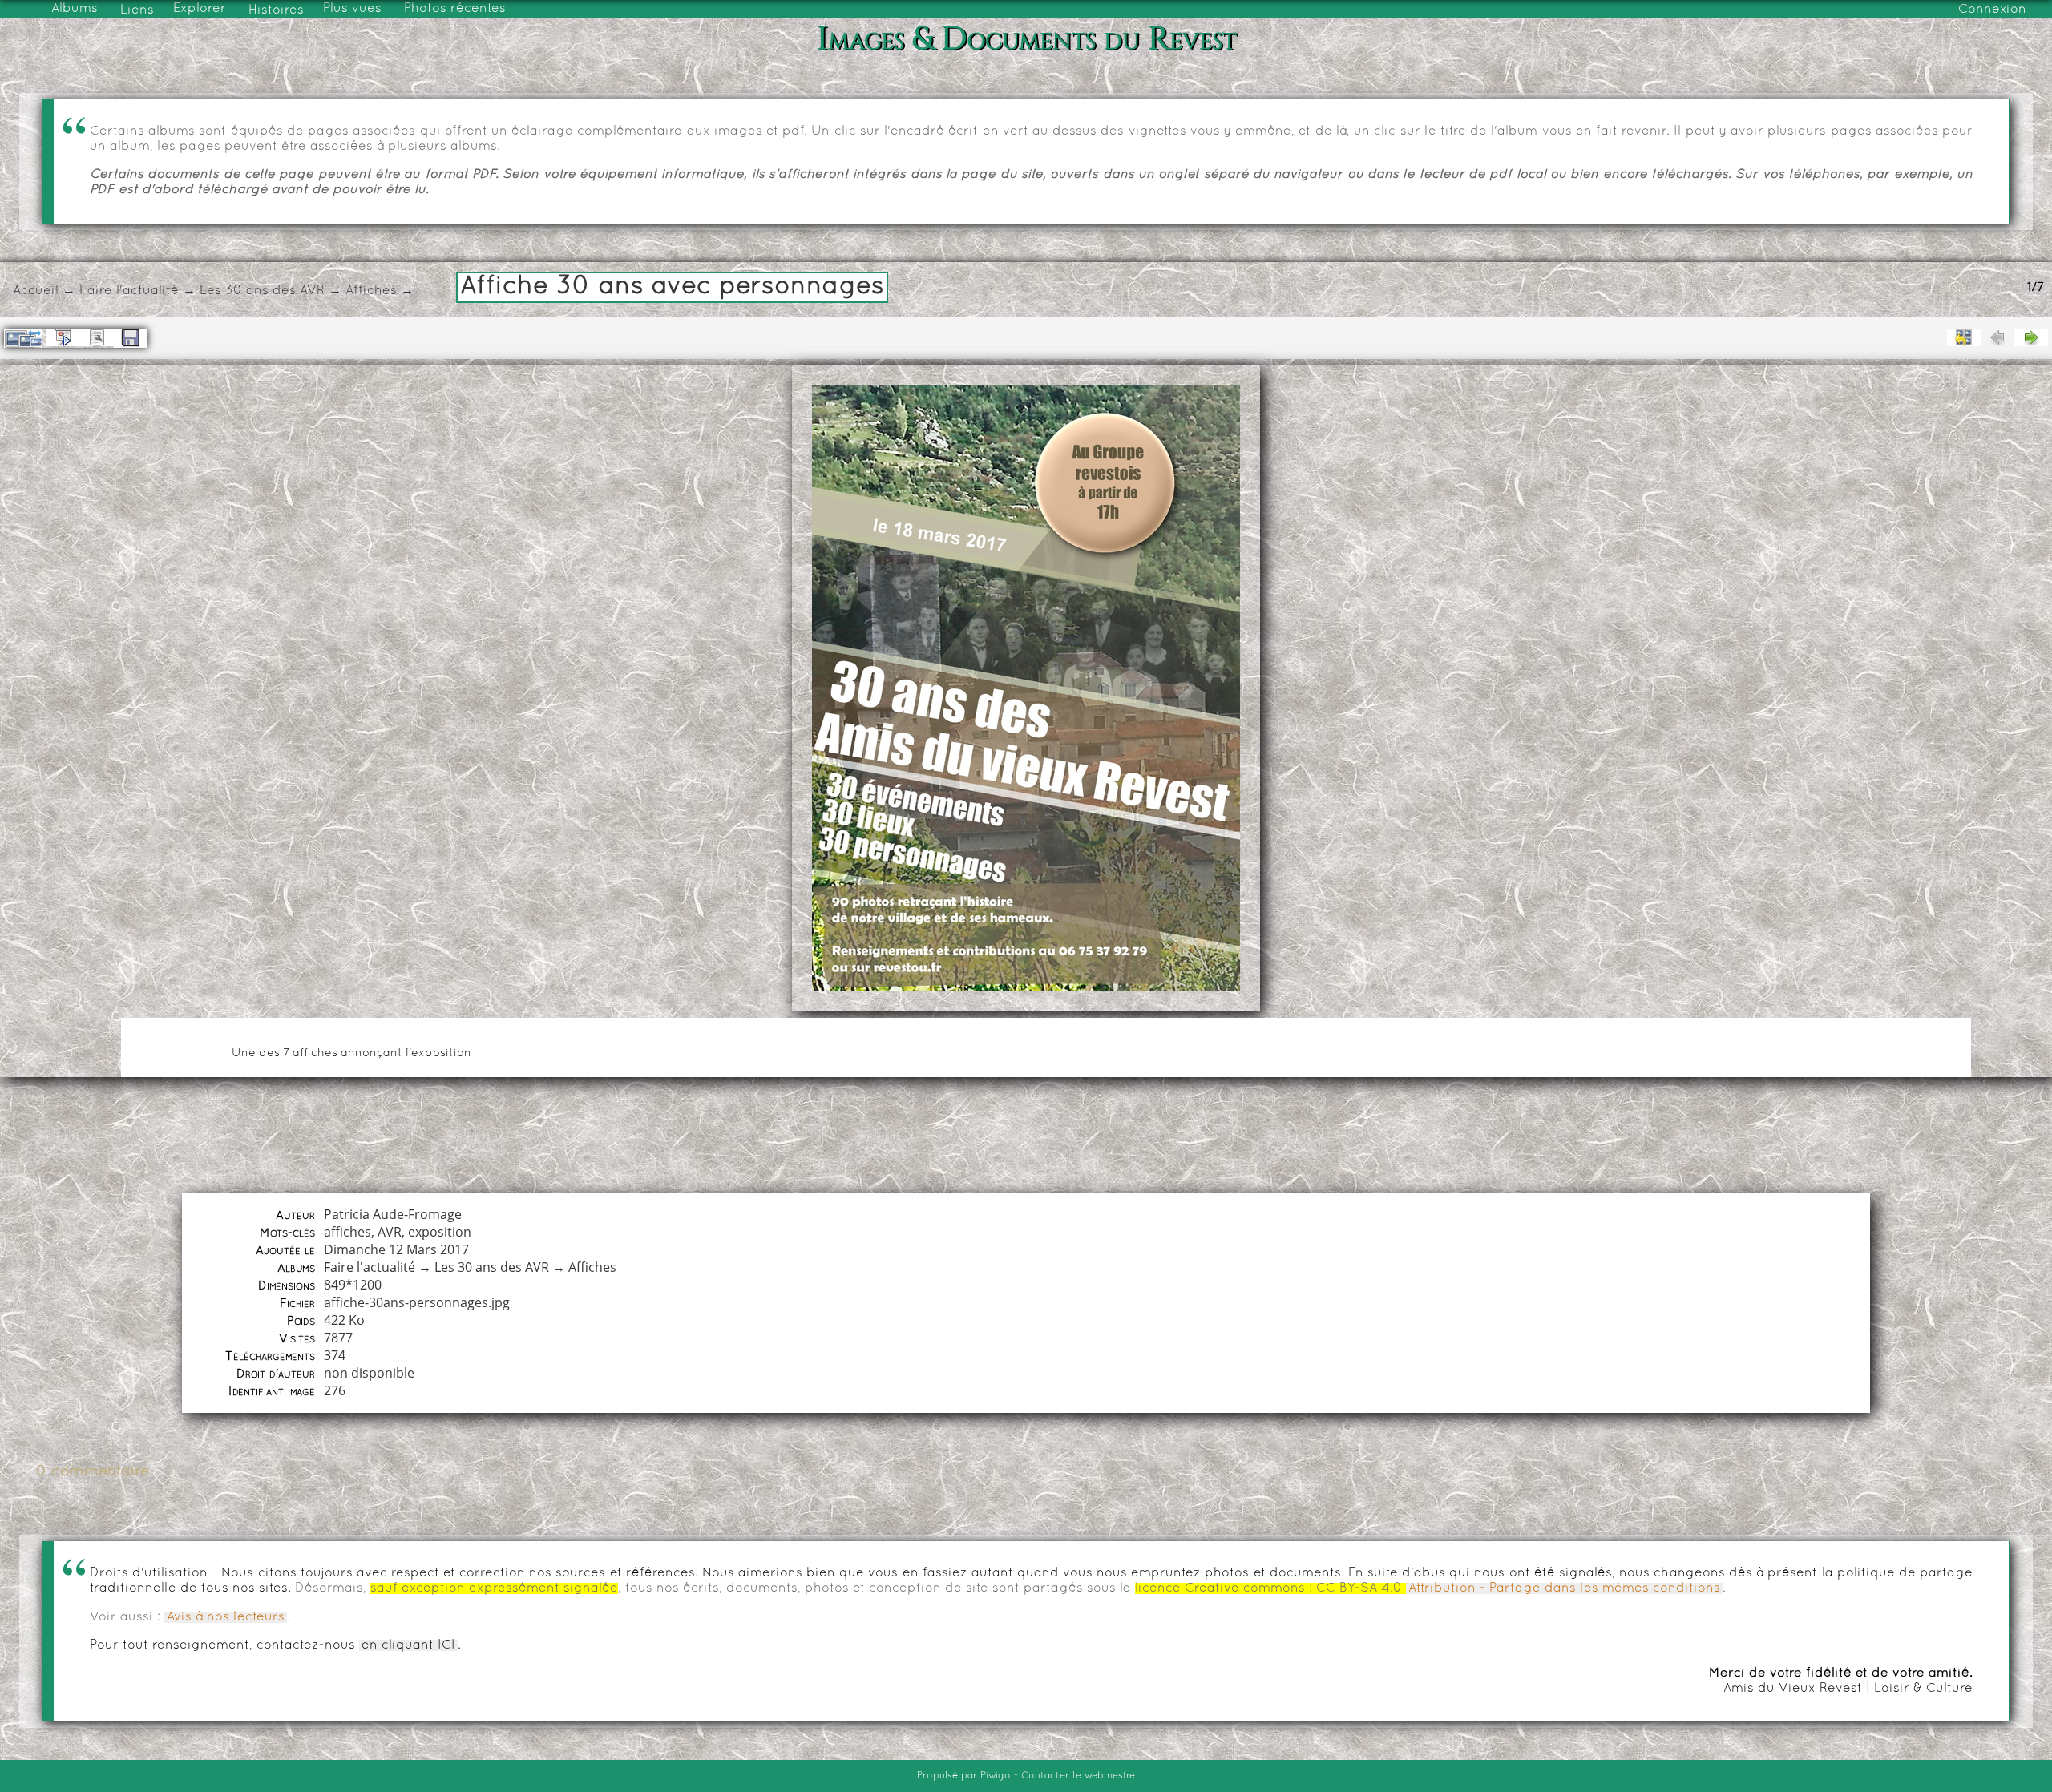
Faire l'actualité (129, 291)
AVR (390, 1232)
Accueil (36, 291)
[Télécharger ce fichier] (131, 338)
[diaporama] (63, 337)
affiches (347, 1232)
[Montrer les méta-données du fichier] (97, 337)
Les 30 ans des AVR (262, 291)
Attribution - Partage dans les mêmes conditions (1564, 1588)
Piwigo (996, 1776)
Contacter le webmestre (1078, 1776)
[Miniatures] (1964, 337)
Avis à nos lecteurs (226, 1617)
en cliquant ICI (408, 1645)
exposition (440, 1232)
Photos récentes (455, 9)
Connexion (1992, 10)
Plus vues (352, 9)
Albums (75, 9)
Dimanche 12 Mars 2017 (396, 1249)
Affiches (371, 291)
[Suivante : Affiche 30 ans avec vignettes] (2031, 337)
